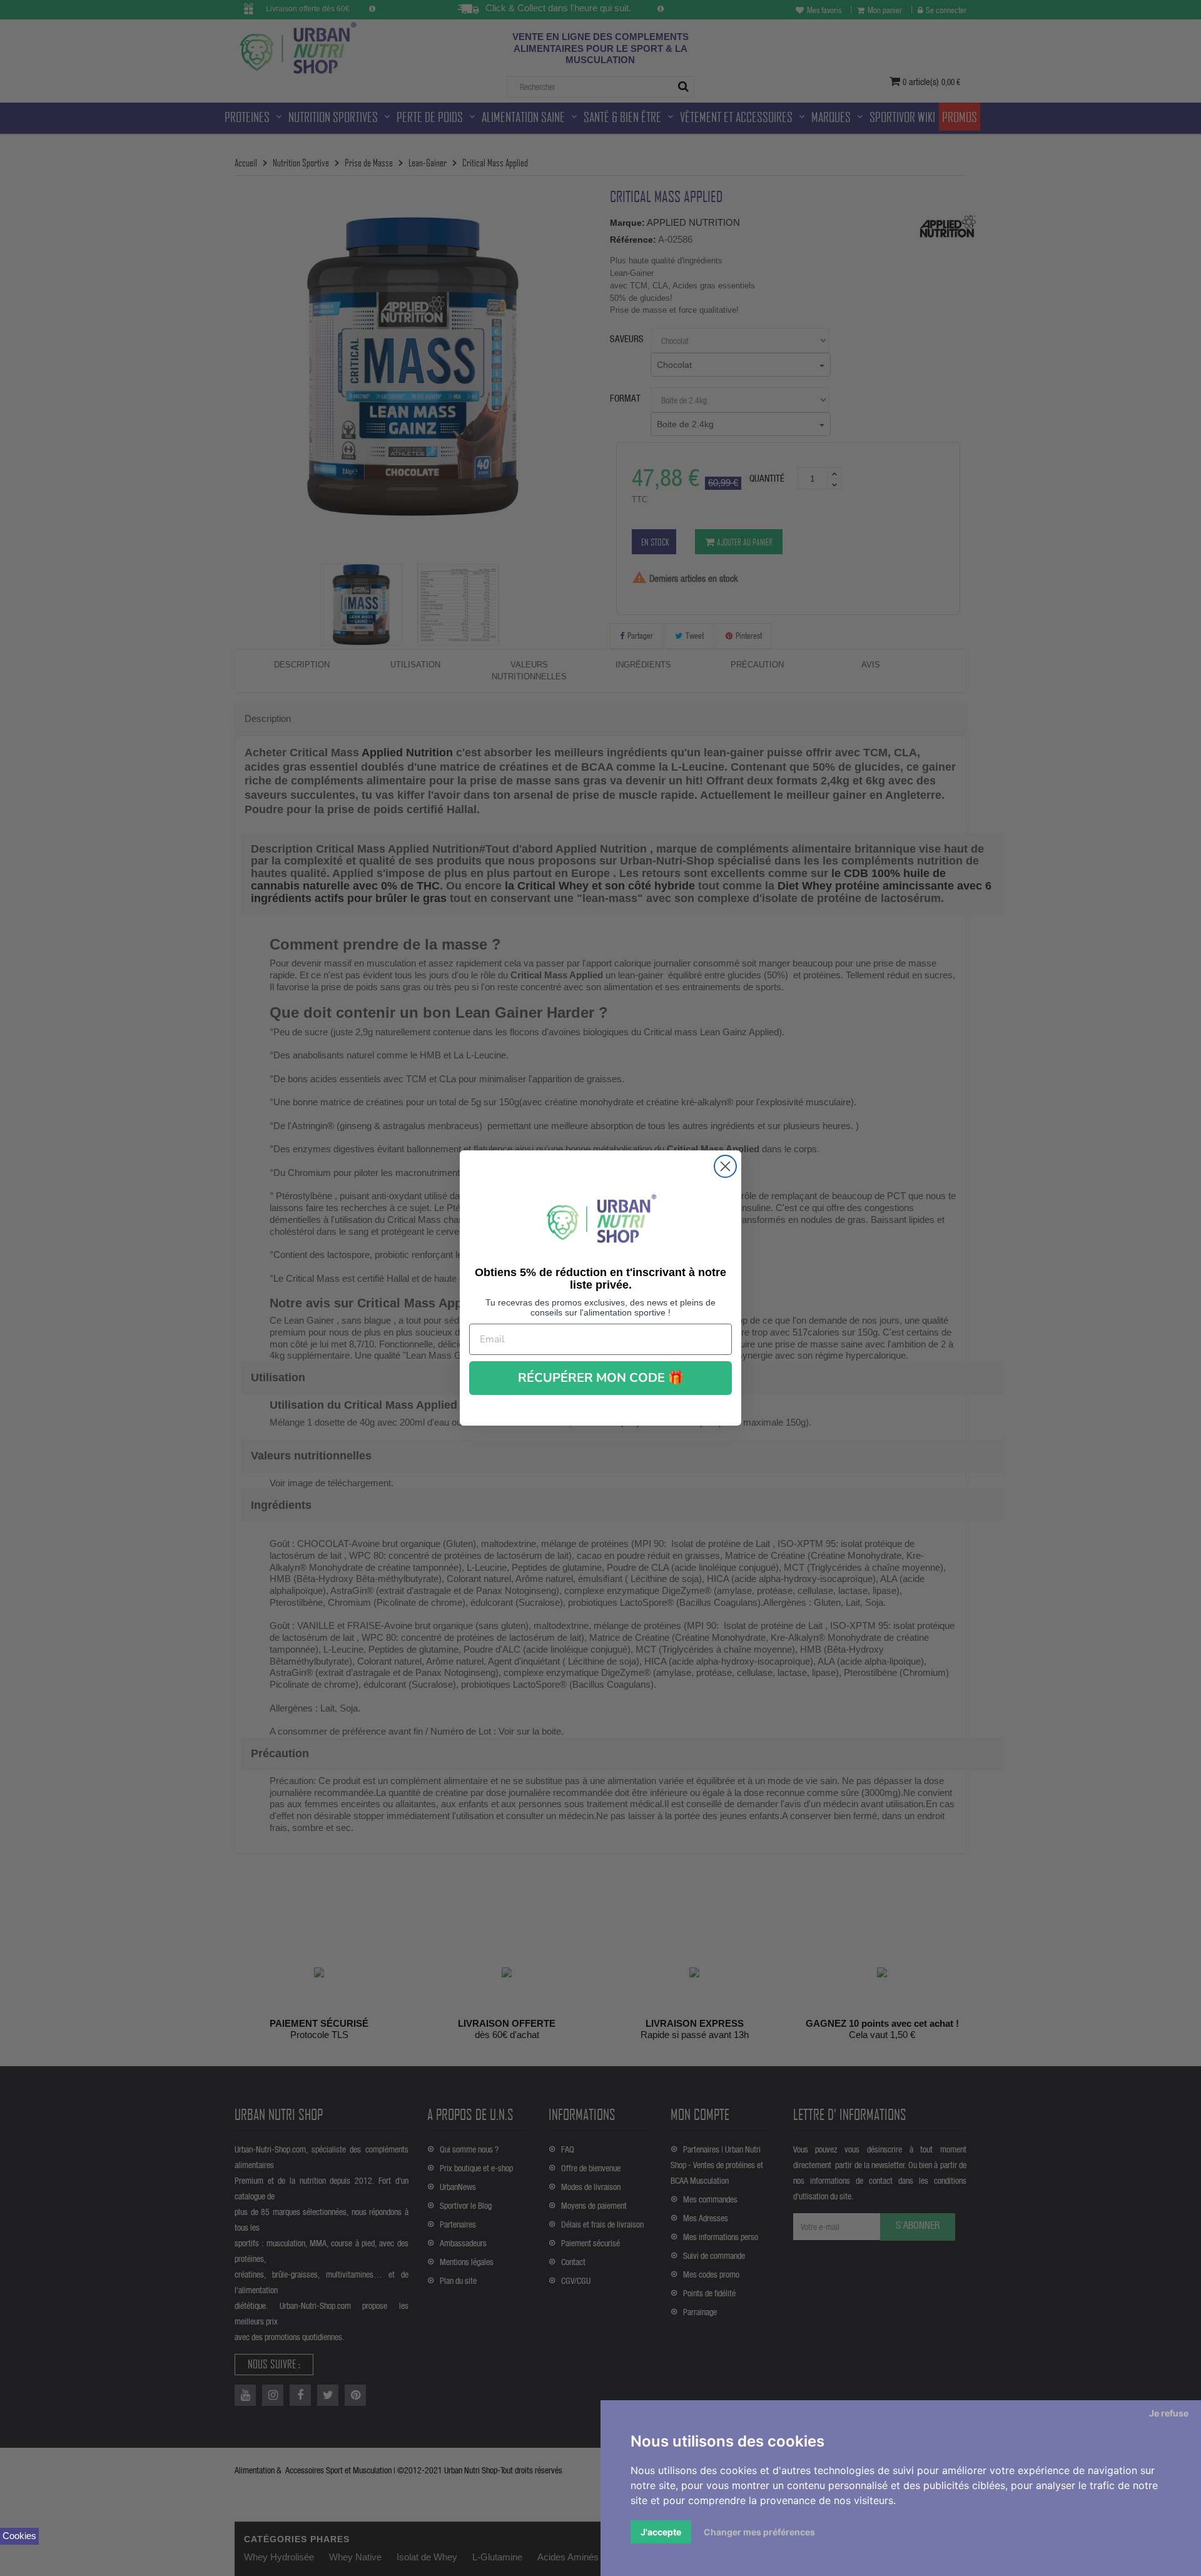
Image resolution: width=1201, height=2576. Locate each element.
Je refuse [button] (1169, 2413)
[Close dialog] (725, 1166)
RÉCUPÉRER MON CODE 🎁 (601, 1378)
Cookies (19, 2536)
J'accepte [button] (661, 2532)
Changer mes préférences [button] (759, 2532)
